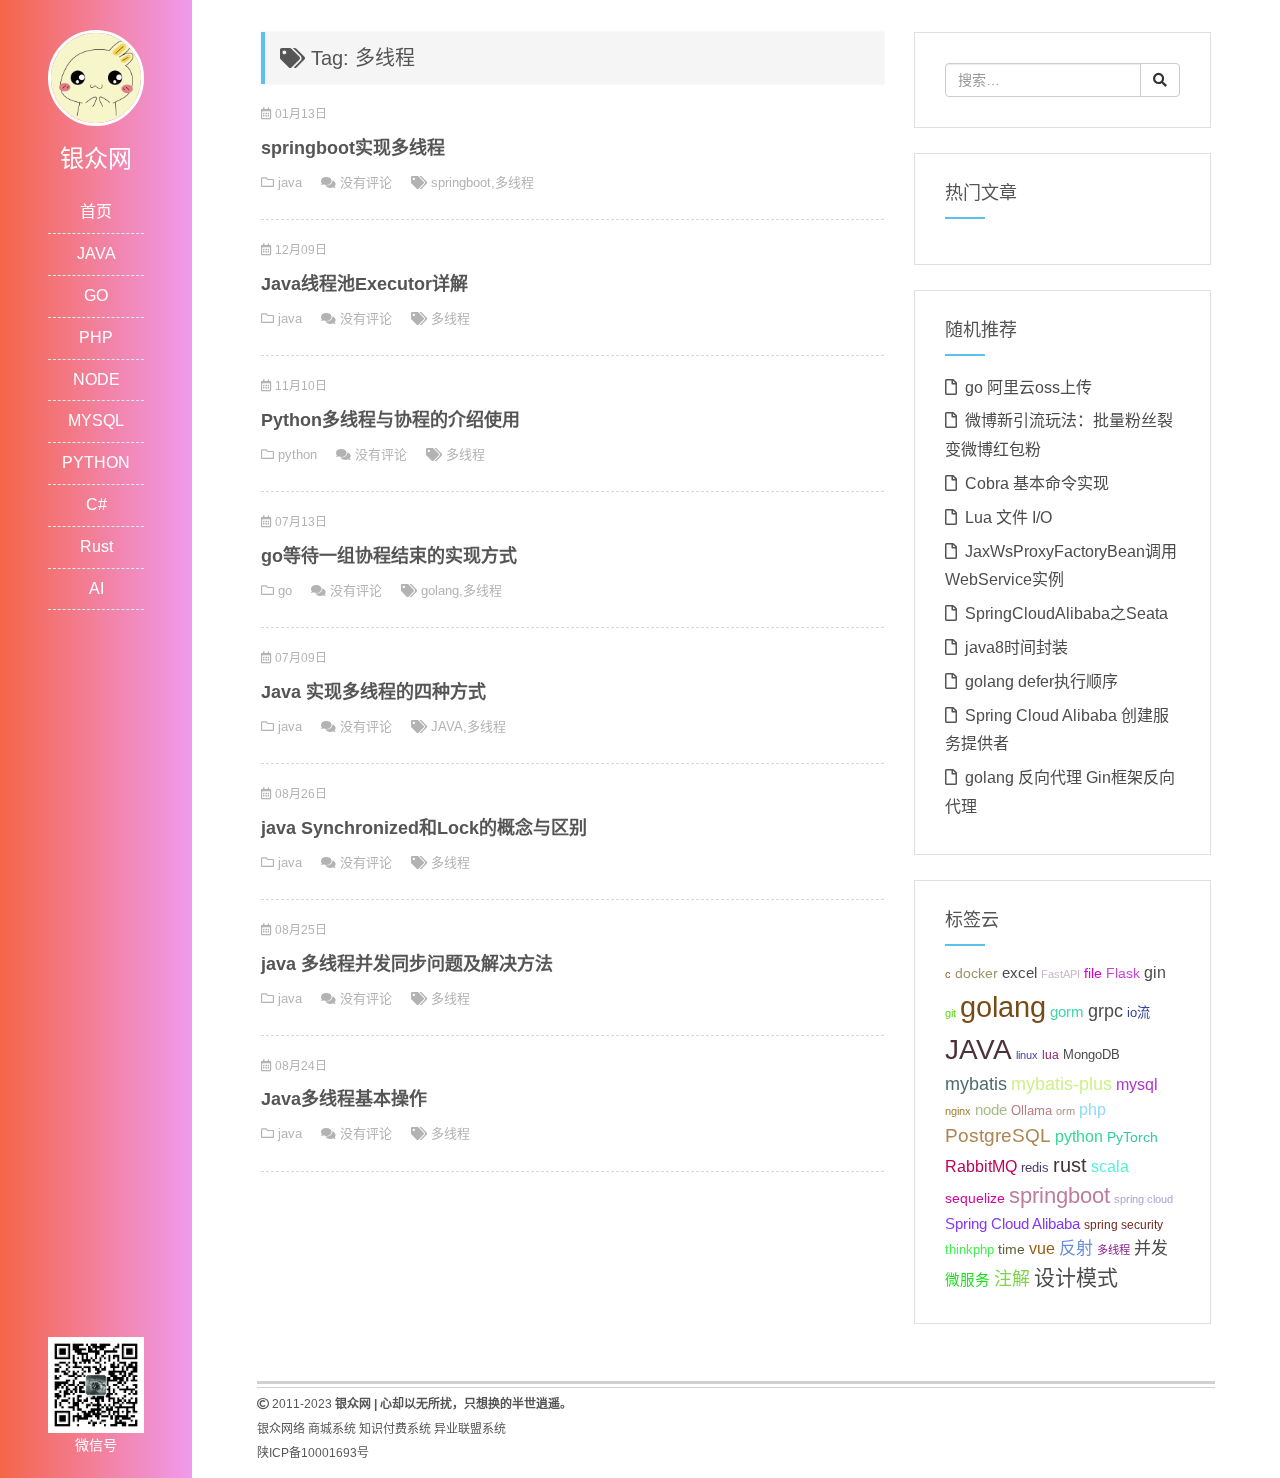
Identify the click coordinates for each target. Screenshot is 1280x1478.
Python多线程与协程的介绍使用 (390, 420)
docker (976, 973)
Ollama (1031, 1111)
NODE (96, 379)
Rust (96, 546)
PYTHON (96, 462)
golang (440, 590)
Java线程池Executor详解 (364, 284)
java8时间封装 (1016, 647)
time (1011, 1249)
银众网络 (281, 1429)
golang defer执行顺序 (1041, 681)
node (991, 1110)
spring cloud (1143, 1199)
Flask (1123, 973)
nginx (958, 1111)
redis (1035, 1168)
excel (1019, 973)
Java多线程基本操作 (344, 1099)
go (285, 590)
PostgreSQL (998, 1135)
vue (1042, 1248)
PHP (96, 337)
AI (96, 588)
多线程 (514, 182)
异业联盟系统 (470, 1429)
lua (1050, 1055)
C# (96, 504)
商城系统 (332, 1429)
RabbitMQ (981, 1166)
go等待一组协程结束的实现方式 (389, 556)
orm (1065, 1111)
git (950, 1013)
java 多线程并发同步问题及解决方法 (407, 964)
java (290, 182)
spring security (1123, 1225)
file (1093, 973)
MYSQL (96, 420)
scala (1110, 1166)
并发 (1151, 1248)
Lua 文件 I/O (1008, 517)
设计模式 (1076, 1277)
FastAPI (1060, 974)
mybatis (976, 1084)
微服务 (967, 1280)
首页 (96, 211)
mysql (1137, 1084)
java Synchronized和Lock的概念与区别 (424, 828)
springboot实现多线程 (353, 148)
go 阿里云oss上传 (1028, 387)
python (297, 454)
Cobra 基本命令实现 (1037, 483)
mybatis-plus (1061, 1084)
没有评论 (366, 182)
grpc (1105, 1011)
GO (96, 295)
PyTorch (1132, 1137)
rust (1070, 1165)
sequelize (975, 1198)
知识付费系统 (395, 1429)
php (1092, 1109)
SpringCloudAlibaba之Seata (1066, 613)
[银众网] (96, 76)
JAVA (96, 253)
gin (1155, 972)
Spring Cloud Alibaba (1012, 1224)
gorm (1067, 1012)
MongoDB (1091, 1054)
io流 (1138, 1012)
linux (1027, 1055)
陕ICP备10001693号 (313, 1453)
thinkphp (969, 1250)
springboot (461, 182)
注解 (1012, 1279)
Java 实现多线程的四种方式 (373, 692)
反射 (1076, 1248)
